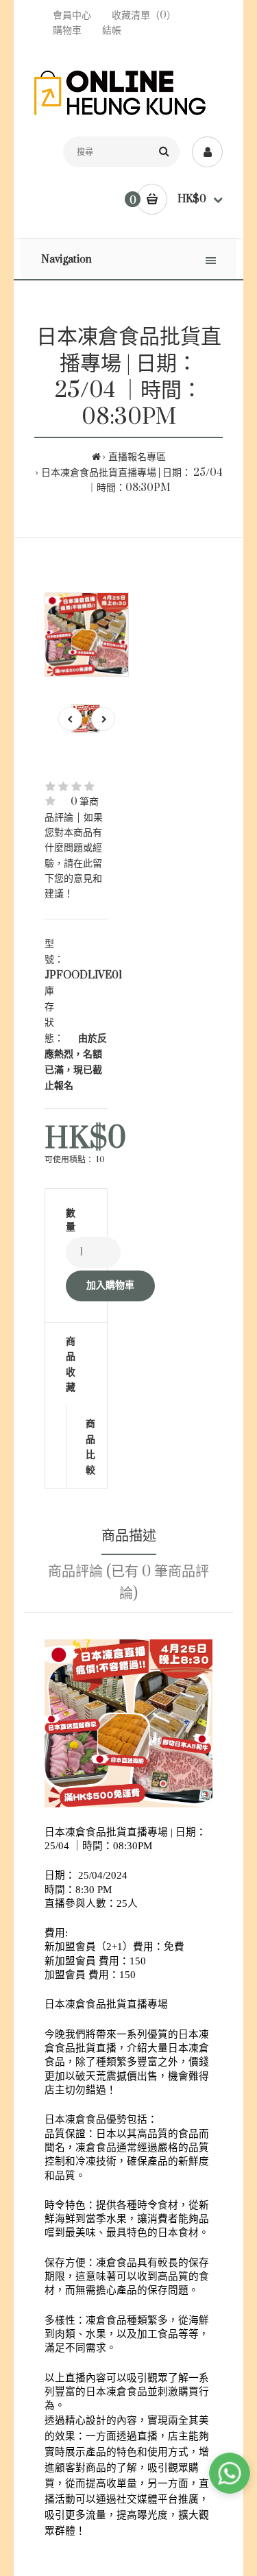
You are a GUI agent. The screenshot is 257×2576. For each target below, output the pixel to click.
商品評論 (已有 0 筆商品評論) (128, 1583)
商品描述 (129, 1536)
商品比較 (76, 1446)
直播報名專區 (137, 457)
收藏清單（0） (144, 15)
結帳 (112, 31)
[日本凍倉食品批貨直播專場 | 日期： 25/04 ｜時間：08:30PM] (87, 635)
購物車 (67, 31)
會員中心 (72, 15)
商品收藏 (71, 1364)
